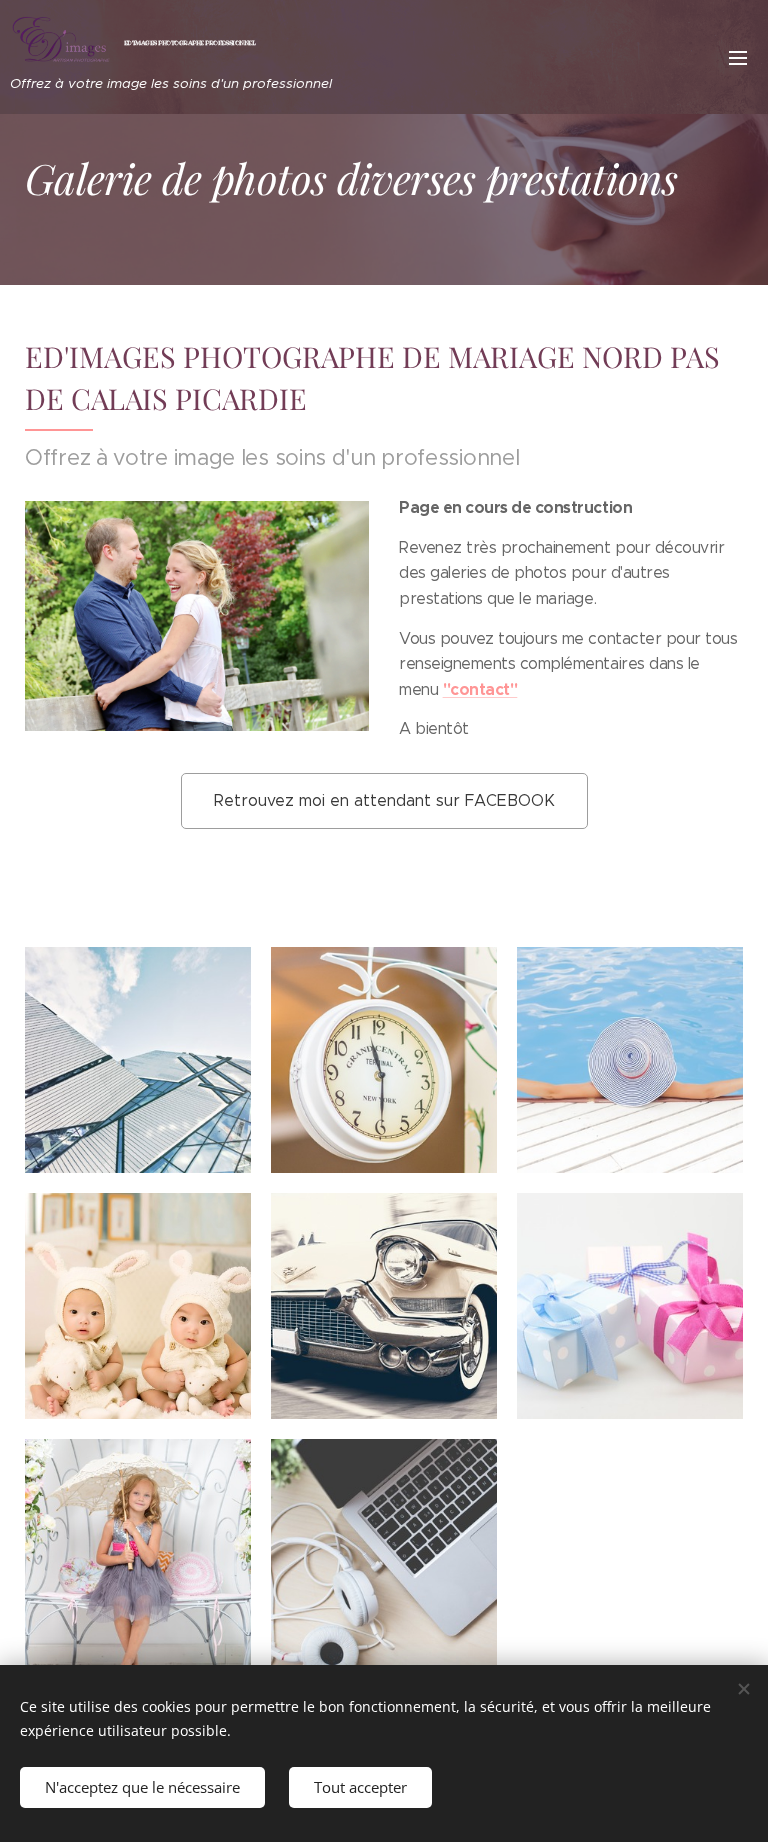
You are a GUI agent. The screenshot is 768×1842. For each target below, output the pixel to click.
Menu (738, 57)
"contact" (480, 689)
